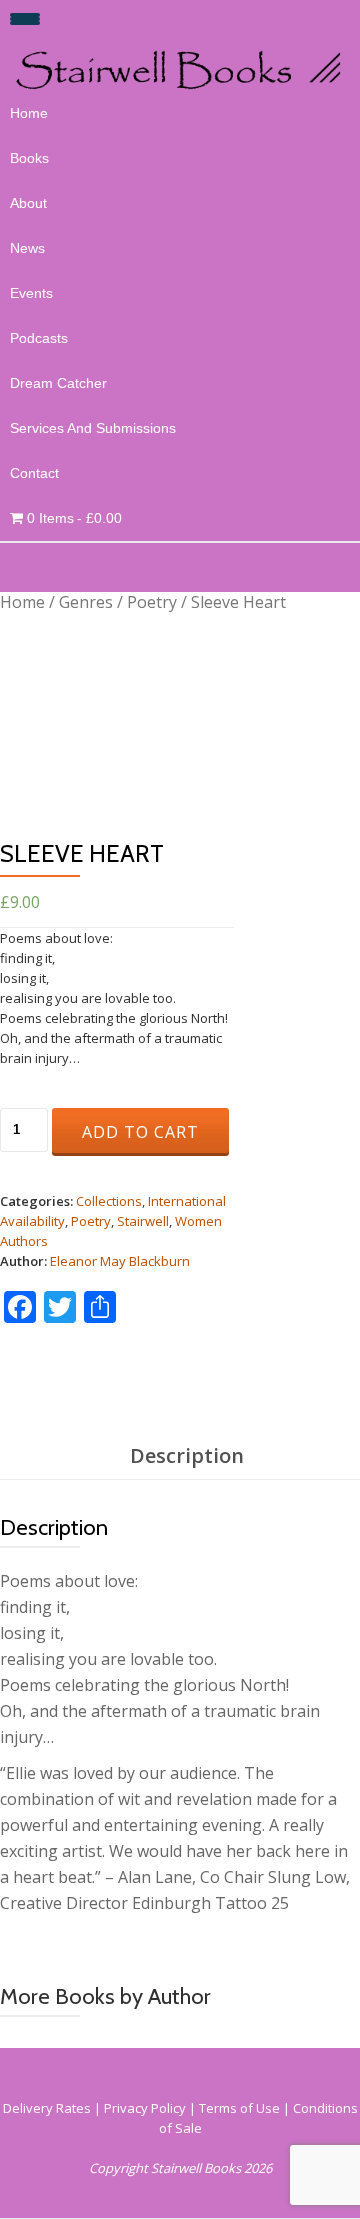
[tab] (186, 1456)
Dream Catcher (58, 383)
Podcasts (39, 338)
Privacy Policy (145, 2108)
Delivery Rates (47, 2108)
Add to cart (140, 1132)
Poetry (152, 602)
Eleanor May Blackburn (120, 1261)
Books (29, 158)
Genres (86, 602)
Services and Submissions (93, 428)
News (27, 248)
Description (187, 1455)
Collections (109, 1201)
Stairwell (143, 1221)
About (28, 203)
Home (29, 113)
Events (31, 293)
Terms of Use (239, 2108)
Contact (34, 473)
